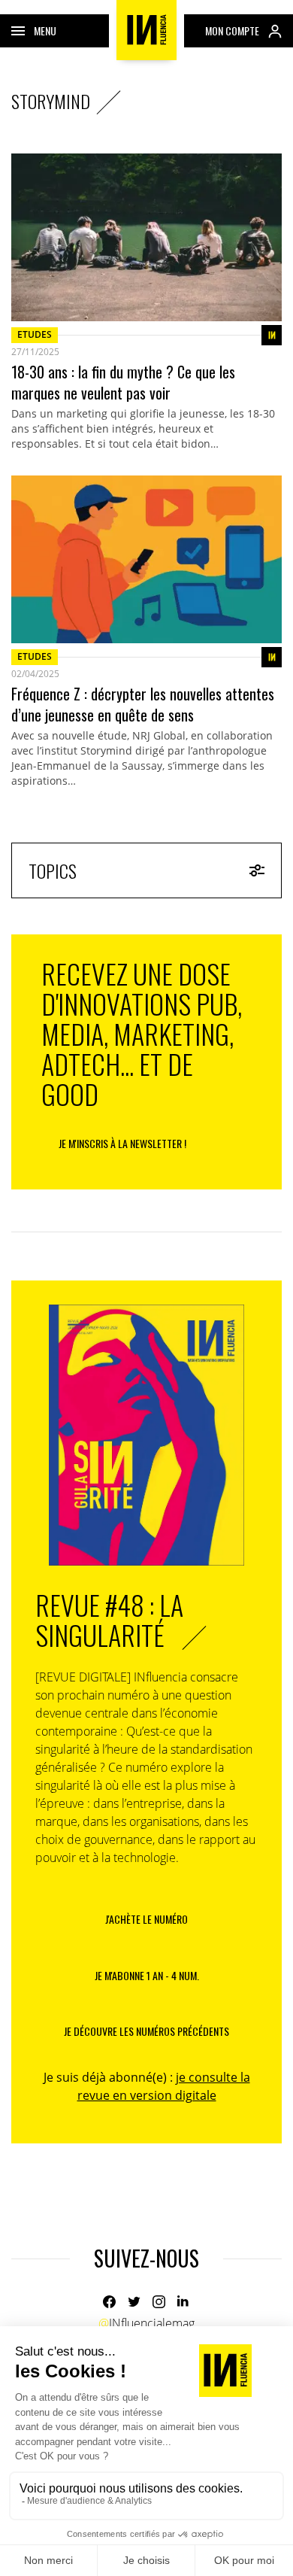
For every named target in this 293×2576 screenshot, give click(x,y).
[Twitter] (134, 2302)
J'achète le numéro (146, 1919)
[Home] (146, 30)
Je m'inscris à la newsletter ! (122, 1143)
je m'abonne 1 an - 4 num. (147, 1975)
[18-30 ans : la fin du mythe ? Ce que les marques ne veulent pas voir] (146, 237)
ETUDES (35, 334)
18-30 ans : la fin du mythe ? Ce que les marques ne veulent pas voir (123, 382)
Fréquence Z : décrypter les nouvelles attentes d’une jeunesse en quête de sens (143, 704)
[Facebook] (109, 2302)
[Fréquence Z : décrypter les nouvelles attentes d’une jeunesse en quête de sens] (146, 559)
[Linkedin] (184, 2302)
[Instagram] (159, 2302)
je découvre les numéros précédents (146, 2031)
